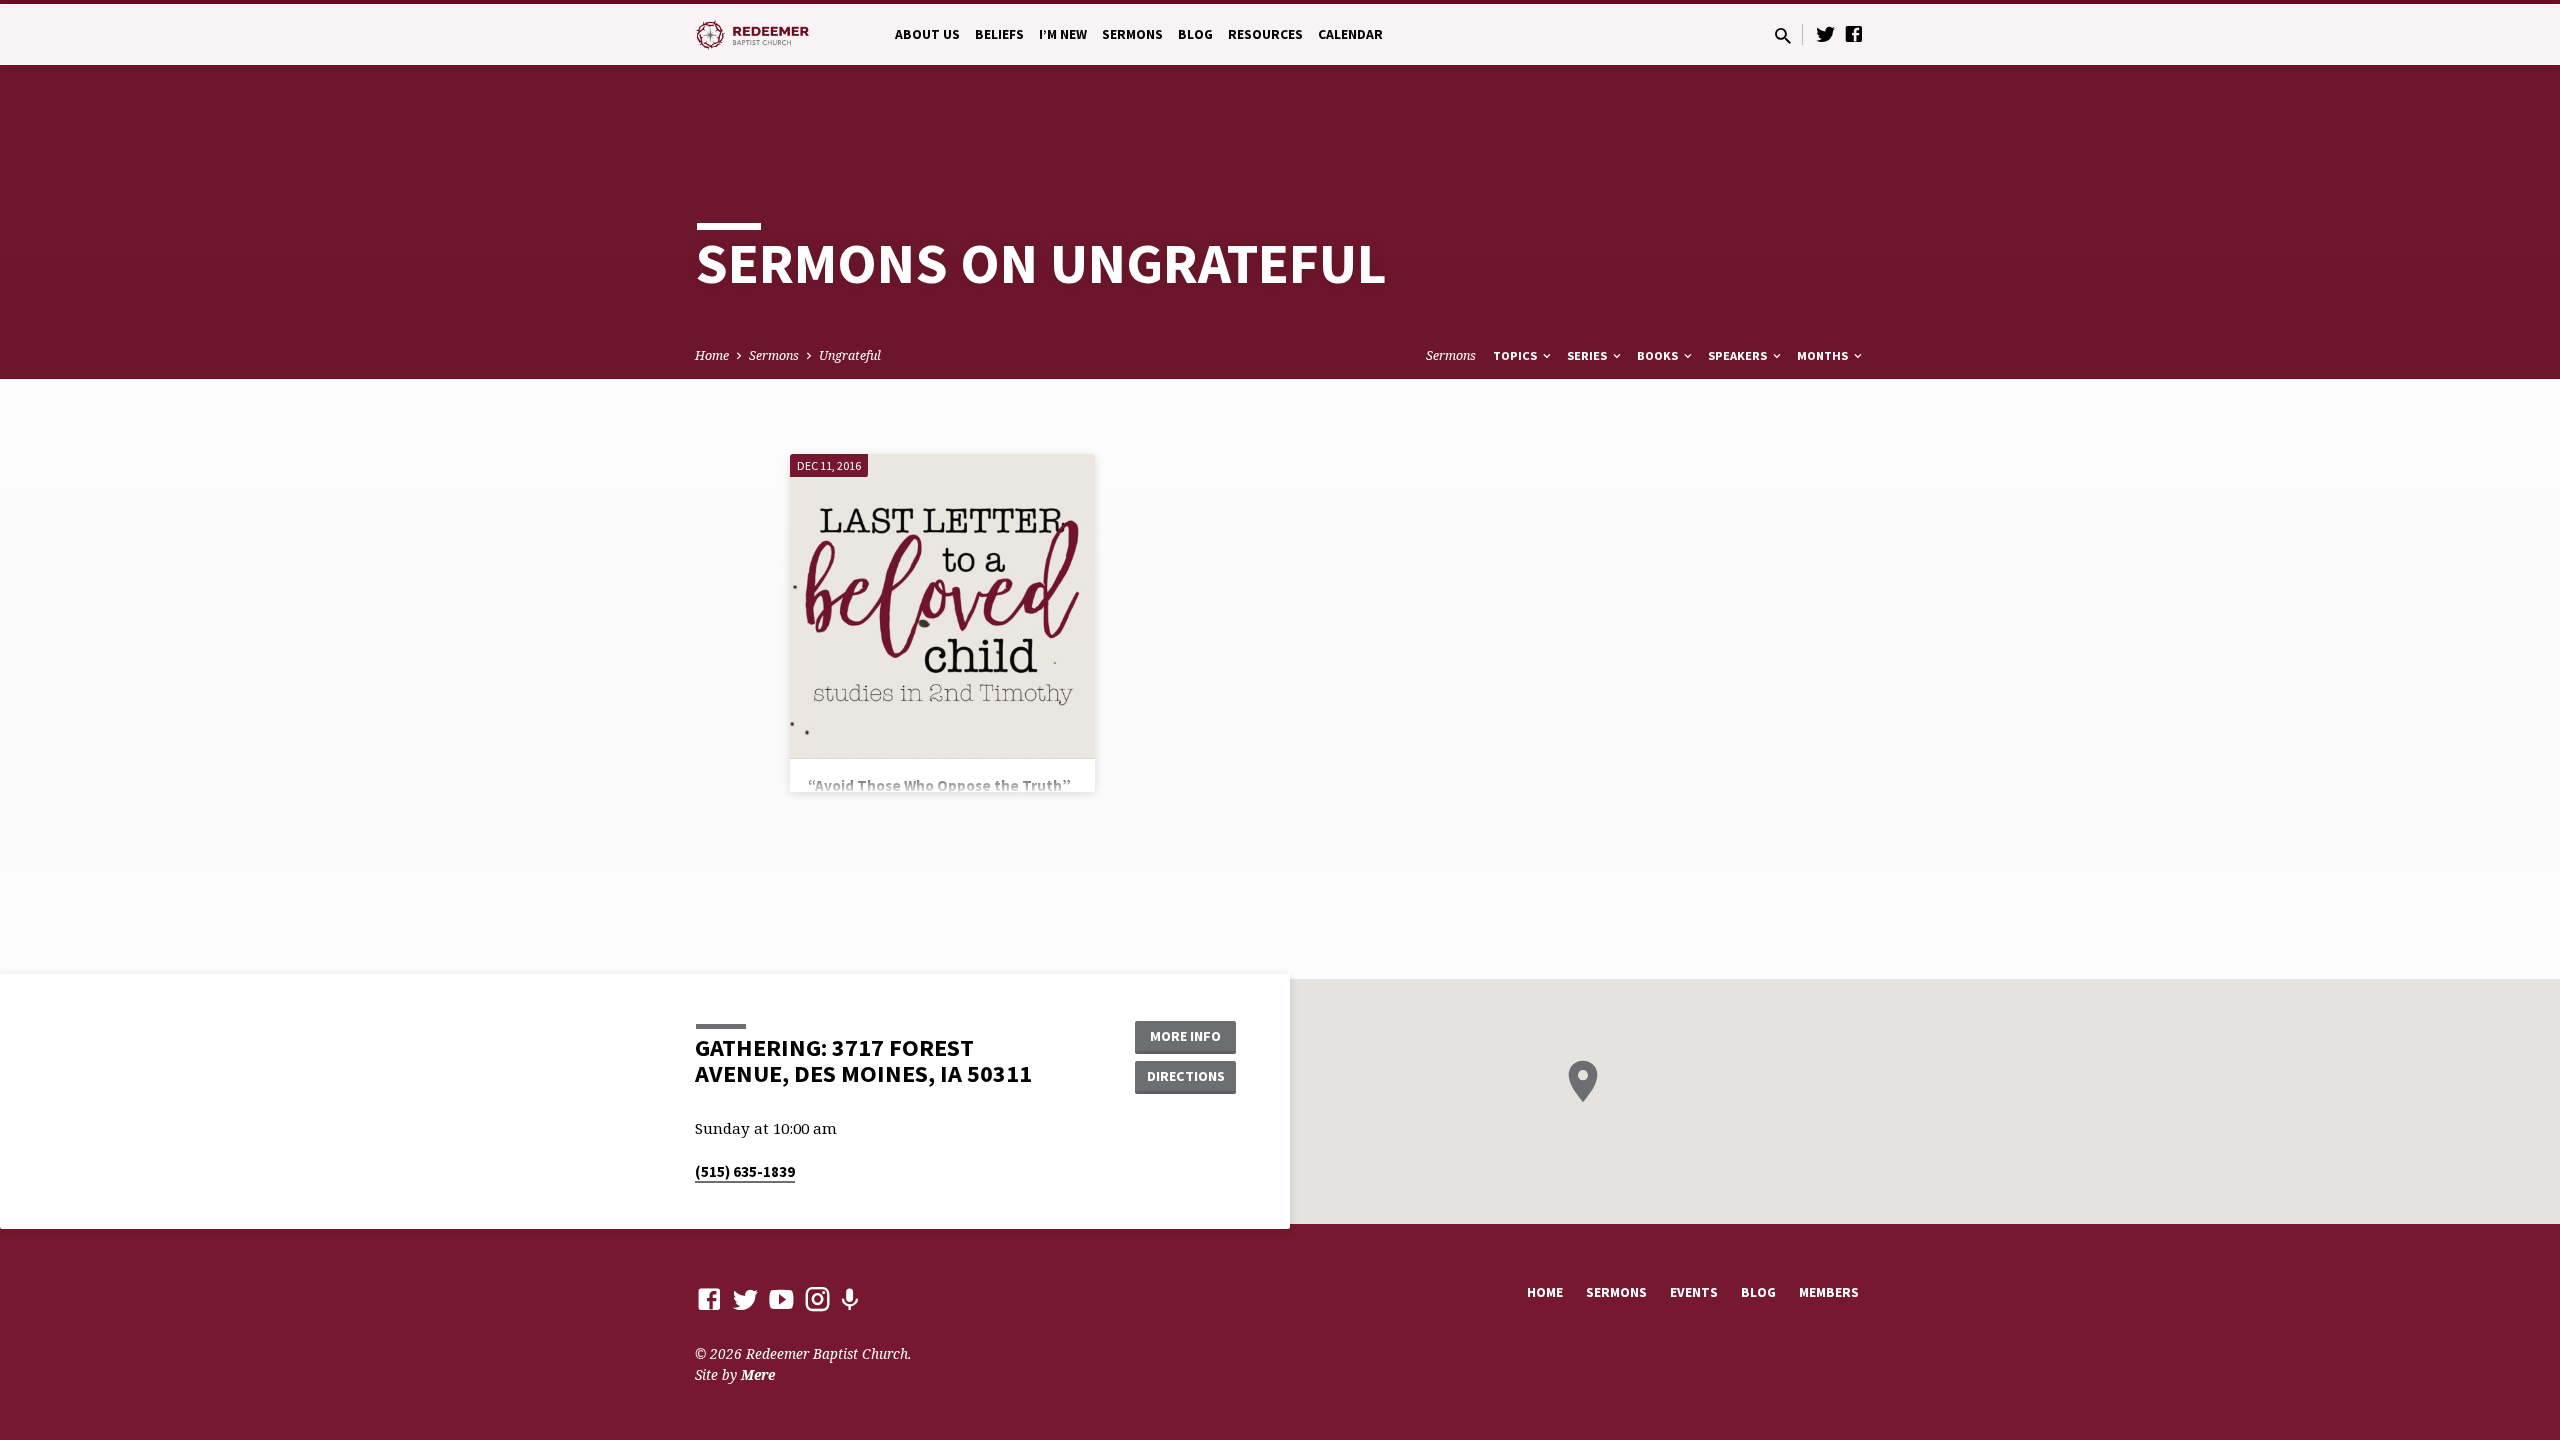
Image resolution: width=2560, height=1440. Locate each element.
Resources (1265, 34)
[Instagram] (817, 1298)
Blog (1195, 34)
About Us (927, 34)
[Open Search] (1783, 35)
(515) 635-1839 (745, 1171)
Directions (1186, 1076)
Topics (1516, 355)
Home (712, 355)
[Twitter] (1826, 33)
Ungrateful (850, 355)
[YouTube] (781, 1298)
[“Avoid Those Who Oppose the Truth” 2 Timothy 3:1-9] (942, 606)
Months (1824, 355)
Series (1588, 355)
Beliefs (999, 34)
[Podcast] (849, 1299)
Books (1659, 355)
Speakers (1739, 355)
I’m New (1063, 34)
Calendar (1350, 34)
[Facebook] (1854, 33)
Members (1829, 1292)
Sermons (1132, 34)
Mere (758, 1374)
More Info (1185, 1036)
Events (1694, 1292)
